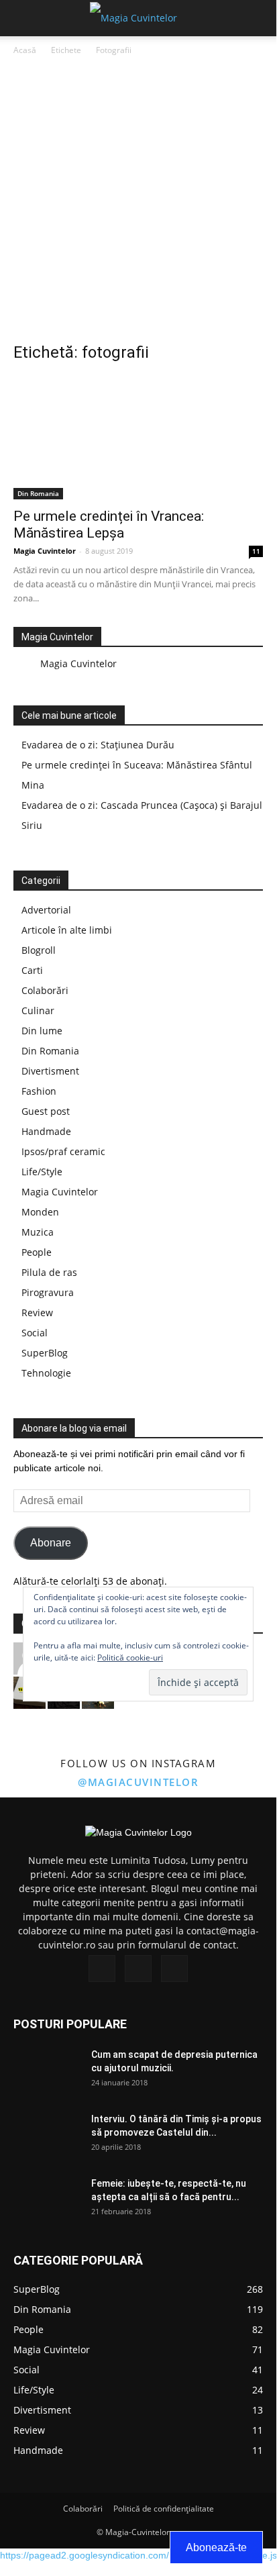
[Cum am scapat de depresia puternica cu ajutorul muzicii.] (47, 2071)
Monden (40, 1212)
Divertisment (50, 1071)
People (37, 1252)
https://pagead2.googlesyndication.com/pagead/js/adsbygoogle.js (138, 2555)
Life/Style (42, 1172)
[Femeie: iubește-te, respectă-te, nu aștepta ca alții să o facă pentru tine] (47, 2200)
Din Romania (38, 493)
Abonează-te (216, 2547)
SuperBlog (45, 1353)
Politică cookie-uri (130, 1657)
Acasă (25, 50)
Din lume (42, 1031)
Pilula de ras (49, 1272)
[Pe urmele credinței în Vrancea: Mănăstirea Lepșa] (138, 438)
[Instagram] (138, 1969)
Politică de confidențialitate (164, 2509)
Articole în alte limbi (67, 930)
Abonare (51, 1543)
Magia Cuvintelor (45, 551)
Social (35, 1333)
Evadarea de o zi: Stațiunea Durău (98, 745)
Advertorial (46, 910)
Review (37, 1312)
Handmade (46, 1131)
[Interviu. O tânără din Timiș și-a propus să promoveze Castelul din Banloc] (47, 2136)
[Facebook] (102, 1969)
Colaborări (45, 990)
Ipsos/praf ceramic (63, 1151)
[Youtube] (174, 1969)
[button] (258, 18)
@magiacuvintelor (138, 1782)
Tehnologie (46, 1373)
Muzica (38, 1232)
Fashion (39, 1091)
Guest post (46, 1111)
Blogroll (39, 950)
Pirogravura (48, 1292)
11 (256, 551)
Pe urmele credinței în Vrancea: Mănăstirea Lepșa (109, 525)
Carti (32, 970)
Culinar (38, 1010)
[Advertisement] (138, 203)
